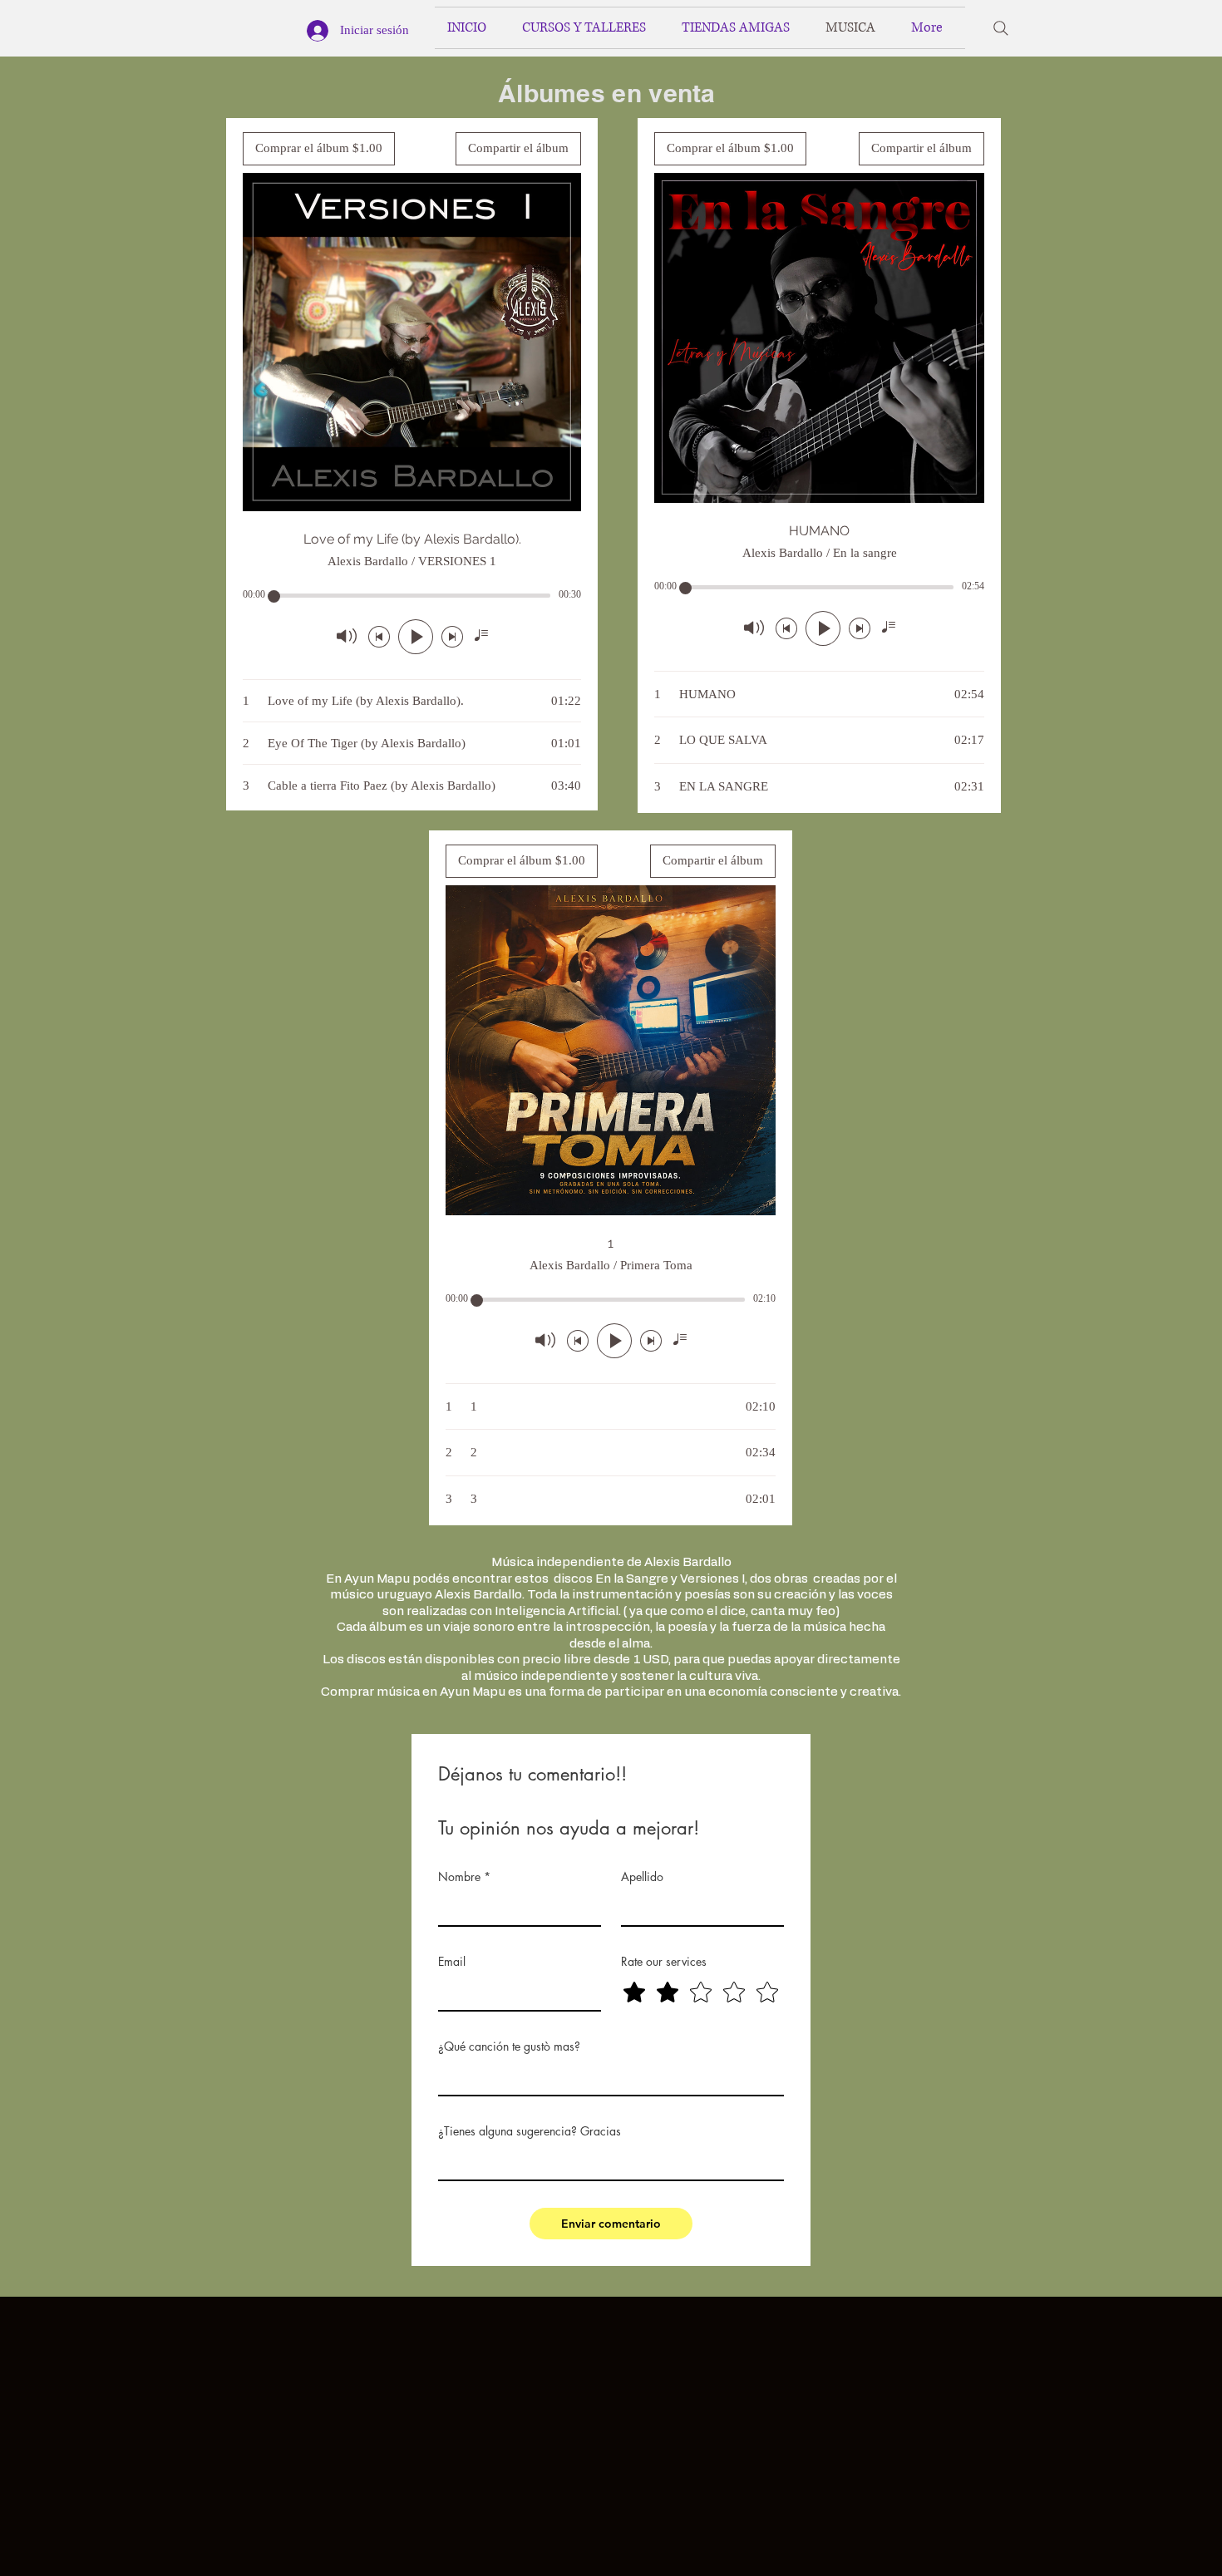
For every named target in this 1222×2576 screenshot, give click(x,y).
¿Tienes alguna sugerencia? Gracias (530, 2131)
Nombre (464, 1877)
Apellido (642, 1877)
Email (452, 1961)
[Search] (1001, 28)
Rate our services (664, 1961)
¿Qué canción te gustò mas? (509, 2046)
